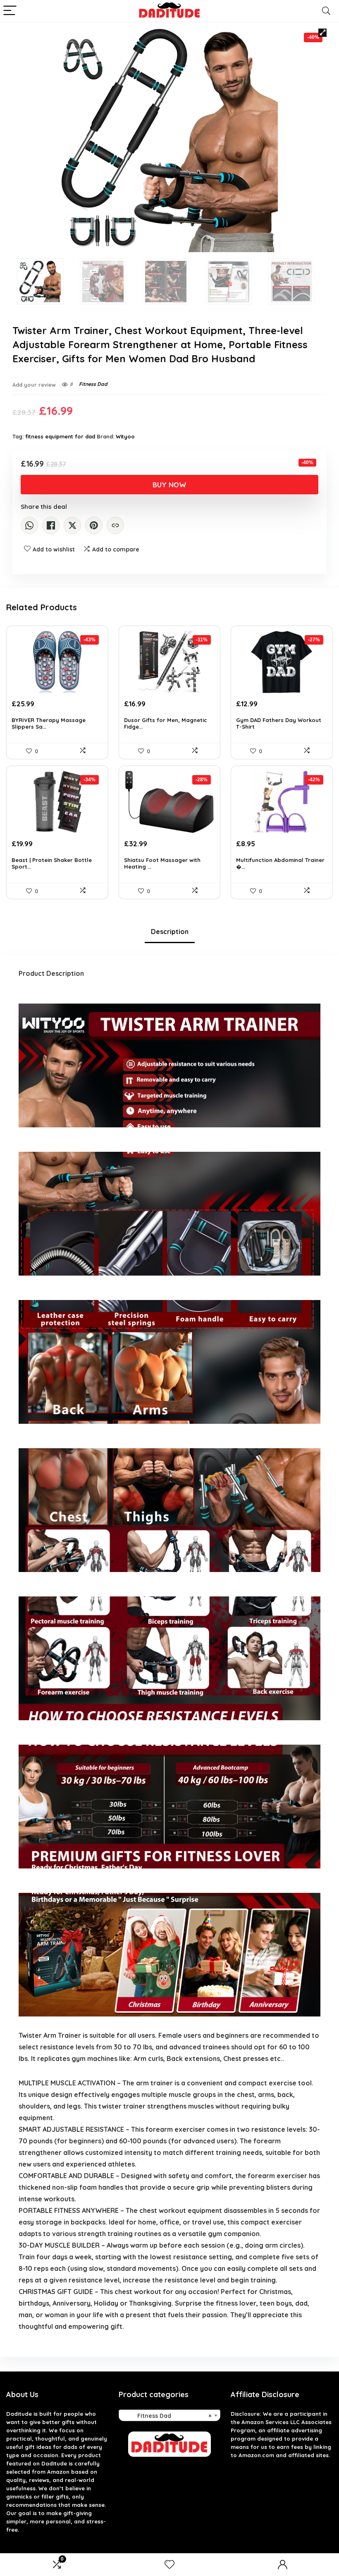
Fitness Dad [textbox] (167, 2416)
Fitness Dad (93, 384)
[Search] (326, 11)
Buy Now (169, 485)
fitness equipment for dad (60, 436)
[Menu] (10, 11)
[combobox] (170, 2415)
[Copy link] (115, 525)
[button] (322, 33)
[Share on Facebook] (51, 525)
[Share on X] (72, 525)
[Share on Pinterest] (94, 525)
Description (170, 932)
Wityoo (125, 436)
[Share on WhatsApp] (29, 525)
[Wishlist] (169, 2565)
